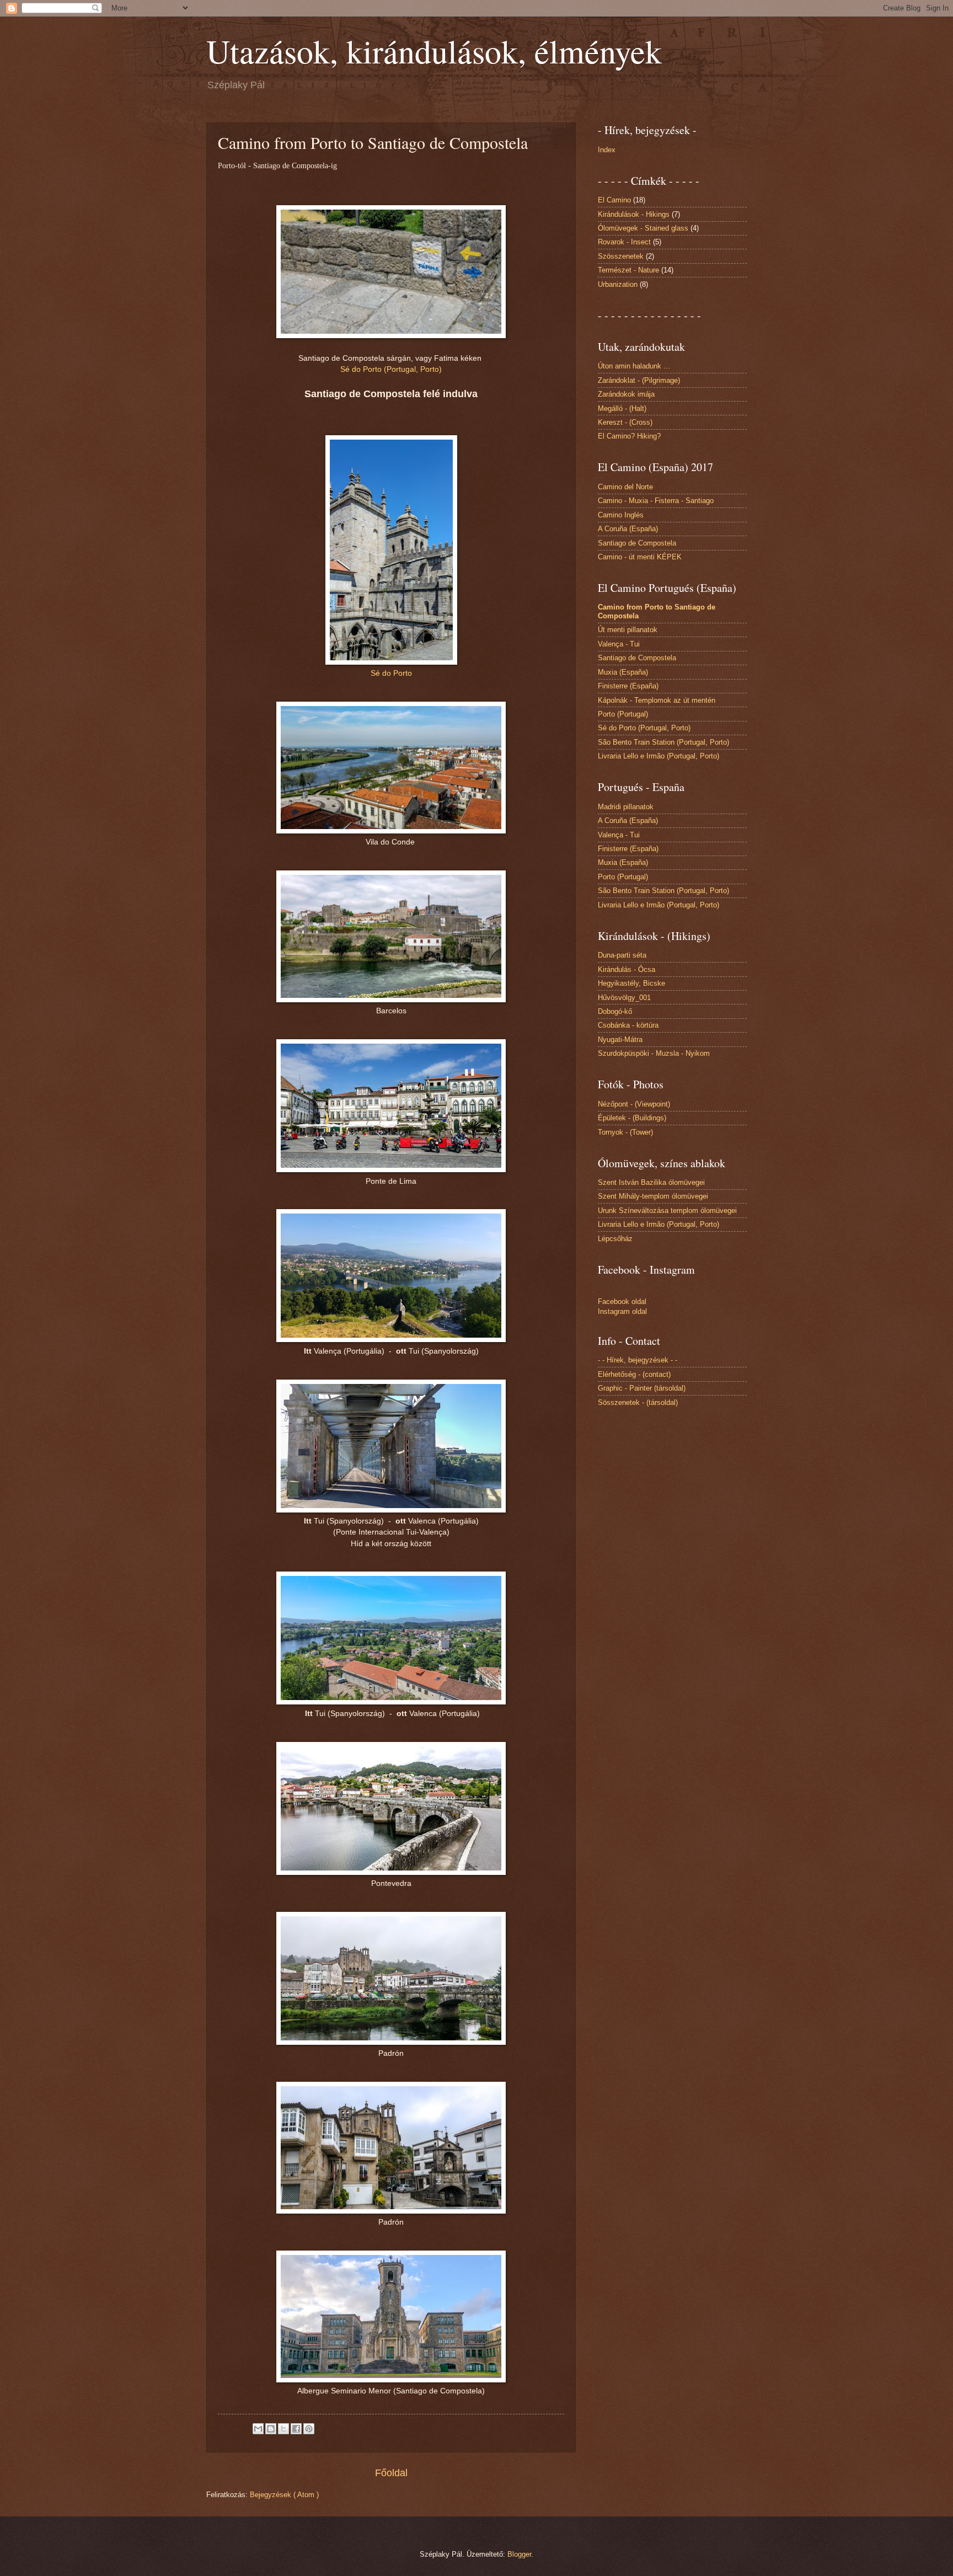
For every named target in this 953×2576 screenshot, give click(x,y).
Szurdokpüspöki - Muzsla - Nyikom (654, 1053)
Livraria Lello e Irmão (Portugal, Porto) (658, 756)
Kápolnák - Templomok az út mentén (657, 700)
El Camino (614, 200)
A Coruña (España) (628, 529)
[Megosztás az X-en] (283, 2429)
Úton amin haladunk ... (634, 366)
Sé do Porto (391, 673)
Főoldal (391, 2473)
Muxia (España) (623, 672)
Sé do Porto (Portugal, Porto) (391, 369)
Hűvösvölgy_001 (624, 998)
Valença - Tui (619, 644)
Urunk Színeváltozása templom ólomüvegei (667, 1210)
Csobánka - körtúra (628, 1025)
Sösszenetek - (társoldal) (638, 1402)
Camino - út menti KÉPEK (640, 557)
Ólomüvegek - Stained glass (643, 228)
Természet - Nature (628, 270)
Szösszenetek (621, 256)
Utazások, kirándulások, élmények (434, 51)
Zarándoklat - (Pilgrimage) (639, 380)
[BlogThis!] (271, 2429)
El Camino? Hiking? (629, 436)
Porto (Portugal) (623, 714)
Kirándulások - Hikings (634, 214)
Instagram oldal (622, 1311)
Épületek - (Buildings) (632, 1118)
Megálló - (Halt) (622, 408)
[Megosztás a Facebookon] (296, 2429)
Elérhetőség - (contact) (634, 1374)
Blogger (519, 2554)
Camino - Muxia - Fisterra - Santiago (656, 501)
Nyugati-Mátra (620, 1040)
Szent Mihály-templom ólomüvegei (653, 1196)
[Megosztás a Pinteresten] (309, 2429)
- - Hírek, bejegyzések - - (638, 1360)
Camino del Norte (625, 487)
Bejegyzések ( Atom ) (284, 2495)
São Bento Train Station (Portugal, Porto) (663, 742)
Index (607, 150)
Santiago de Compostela (637, 543)
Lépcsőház (615, 1239)
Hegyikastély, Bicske (631, 983)
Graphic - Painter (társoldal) (642, 1388)
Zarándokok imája (626, 394)
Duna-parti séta (622, 955)
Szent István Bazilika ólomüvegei (651, 1182)
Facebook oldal (622, 1302)
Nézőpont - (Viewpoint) (634, 1104)
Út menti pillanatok (628, 630)
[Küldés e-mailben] (258, 2429)
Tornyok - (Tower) (625, 1132)
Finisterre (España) (628, 686)
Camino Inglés (621, 515)
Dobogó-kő (615, 1011)
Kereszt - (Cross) (625, 422)
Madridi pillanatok (626, 807)
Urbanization (618, 284)
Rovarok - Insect (624, 242)
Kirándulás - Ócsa (627, 969)
